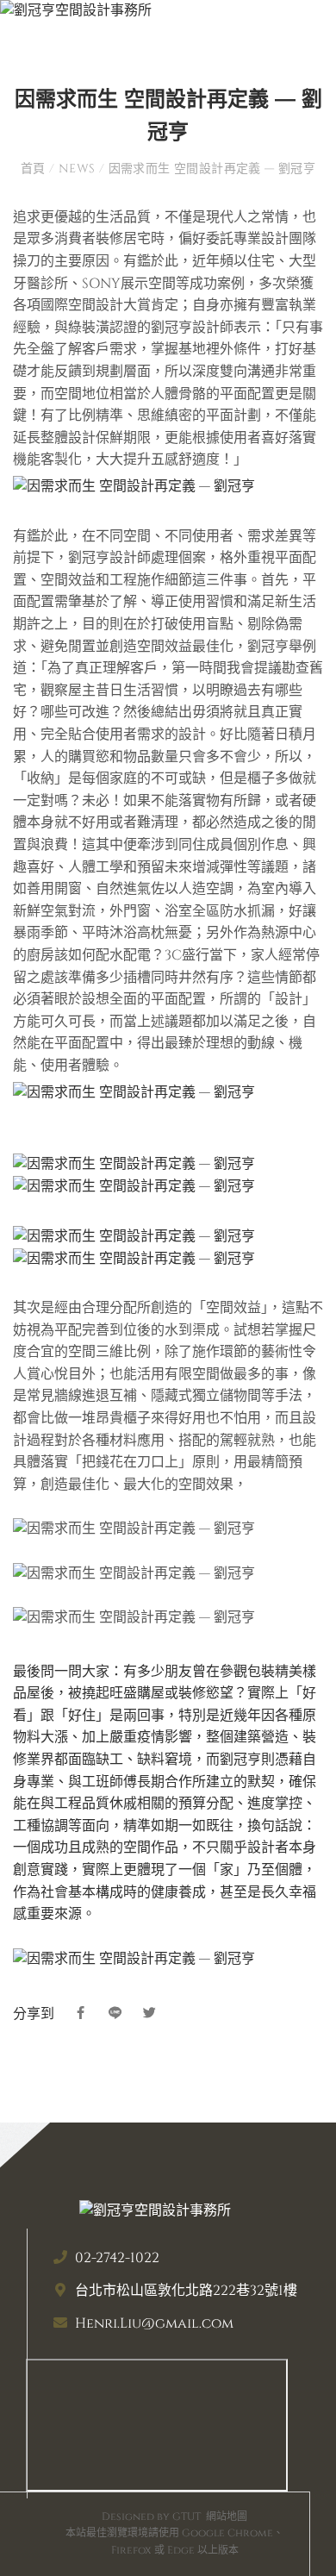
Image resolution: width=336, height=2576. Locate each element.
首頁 (35, 169)
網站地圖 (227, 2517)
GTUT (187, 2517)
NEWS (77, 169)
